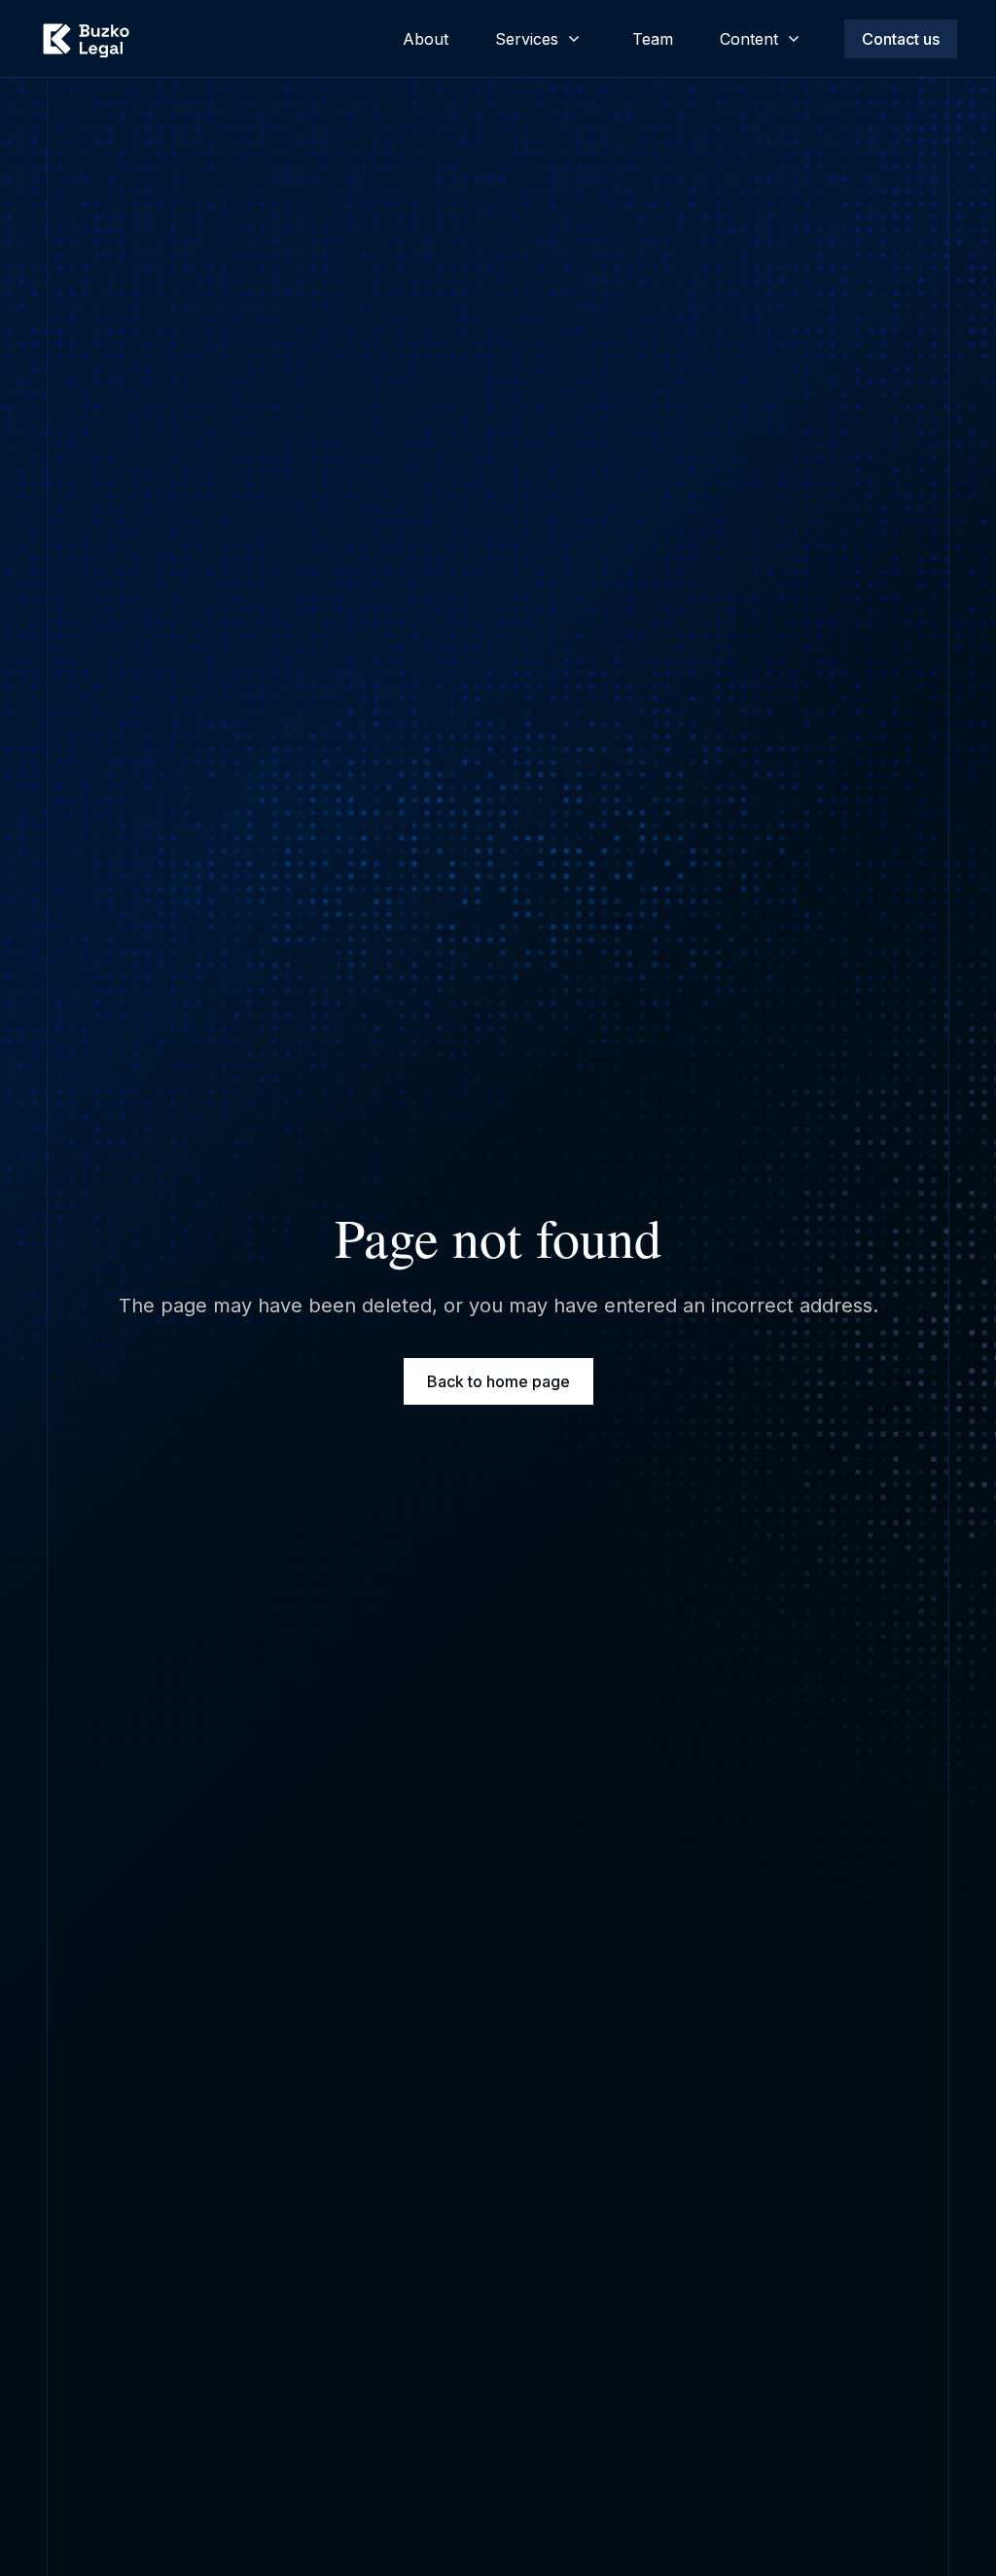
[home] (86, 39)
